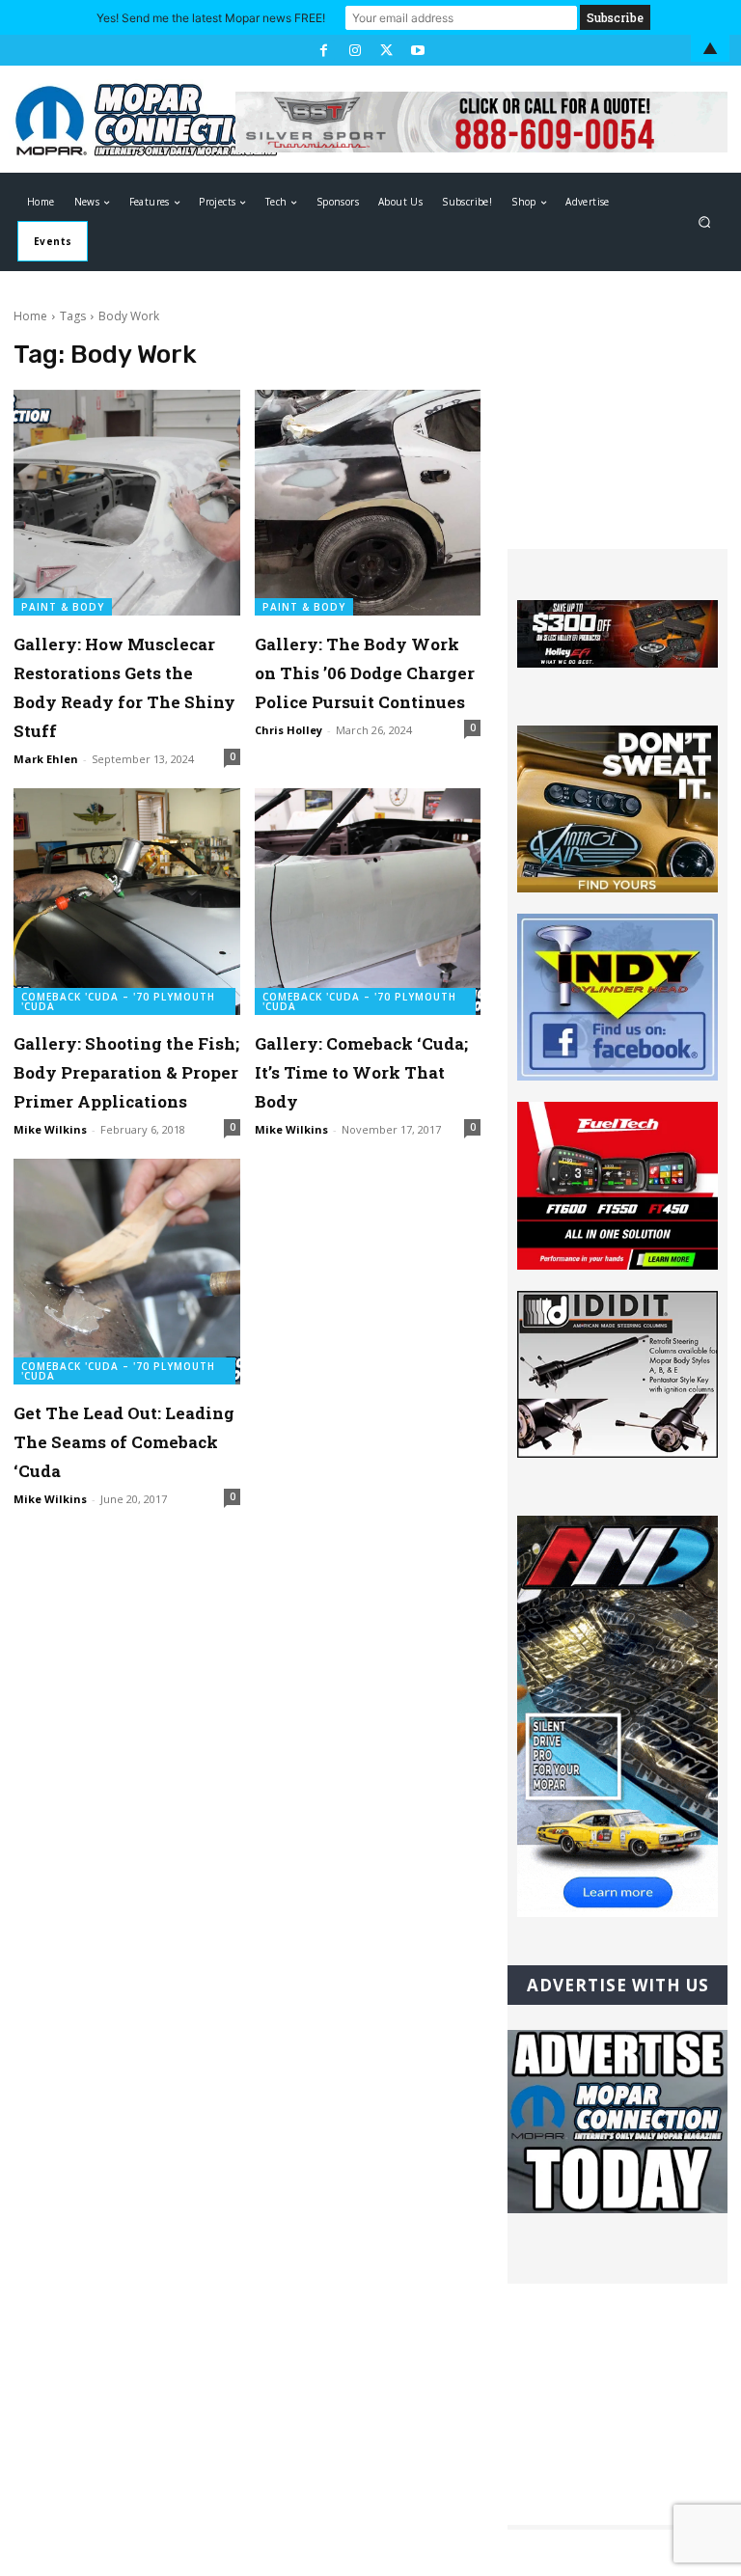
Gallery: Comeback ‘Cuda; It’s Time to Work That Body (361, 1072)
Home (30, 316)
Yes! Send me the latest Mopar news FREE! (211, 18)
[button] (705, 222)
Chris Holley (288, 730)
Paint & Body (63, 607)
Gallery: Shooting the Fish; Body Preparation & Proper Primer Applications (126, 1072)
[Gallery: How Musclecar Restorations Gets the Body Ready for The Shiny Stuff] (127, 503)
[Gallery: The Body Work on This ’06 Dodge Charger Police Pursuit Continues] (368, 503)
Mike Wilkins (50, 1129)
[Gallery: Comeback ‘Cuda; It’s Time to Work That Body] (368, 902)
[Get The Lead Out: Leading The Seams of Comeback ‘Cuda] (127, 1272)
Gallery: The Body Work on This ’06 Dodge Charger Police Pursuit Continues (365, 673)
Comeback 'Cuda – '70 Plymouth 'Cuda (118, 1001)
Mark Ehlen (46, 759)
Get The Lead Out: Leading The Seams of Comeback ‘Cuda (124, 1442)
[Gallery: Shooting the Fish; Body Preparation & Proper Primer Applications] (127, 902)
